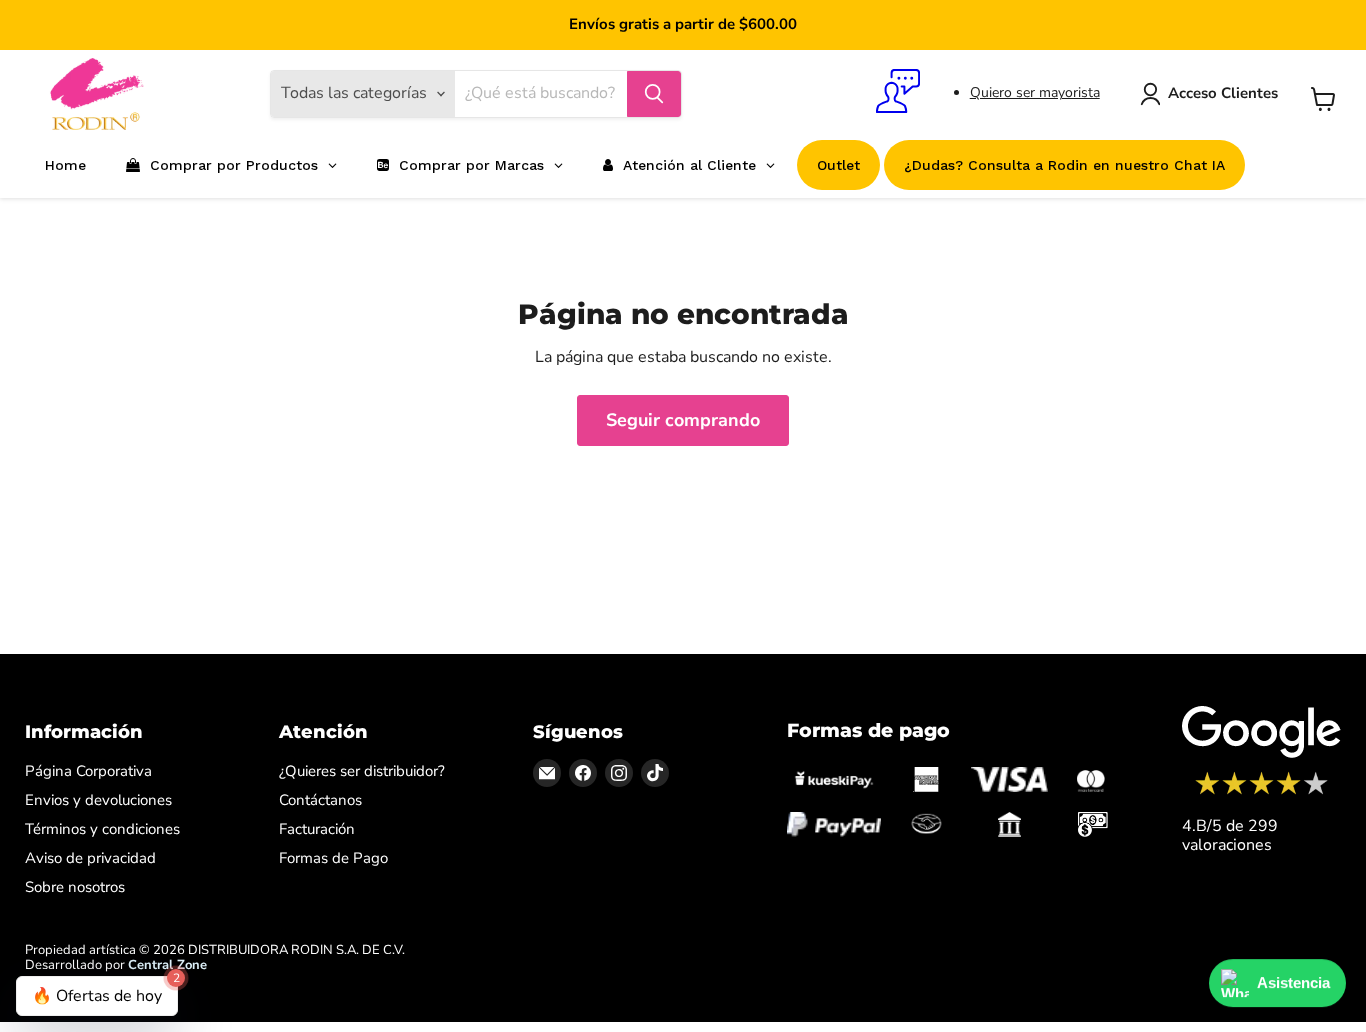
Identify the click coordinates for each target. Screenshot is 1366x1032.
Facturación (317, 829)
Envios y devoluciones (98, 800)
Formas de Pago (333, 858)
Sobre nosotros (75, 887)
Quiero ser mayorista (1035, 92)
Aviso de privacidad (90, 858)
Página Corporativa (88, 771)
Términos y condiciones (102, 829)
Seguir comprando (683, 420)
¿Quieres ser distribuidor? (362, 771)
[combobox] (540, 94)
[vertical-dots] (1261, 792)
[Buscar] (654, 94)
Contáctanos (320, 800)
